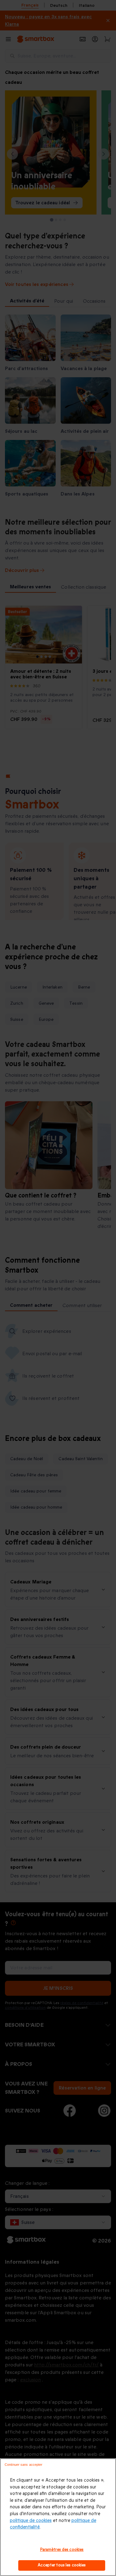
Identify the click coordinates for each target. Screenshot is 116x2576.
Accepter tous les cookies (62, 2565)
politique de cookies (31, 2521)
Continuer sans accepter (24, 2465)
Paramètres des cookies (62, 2550)
